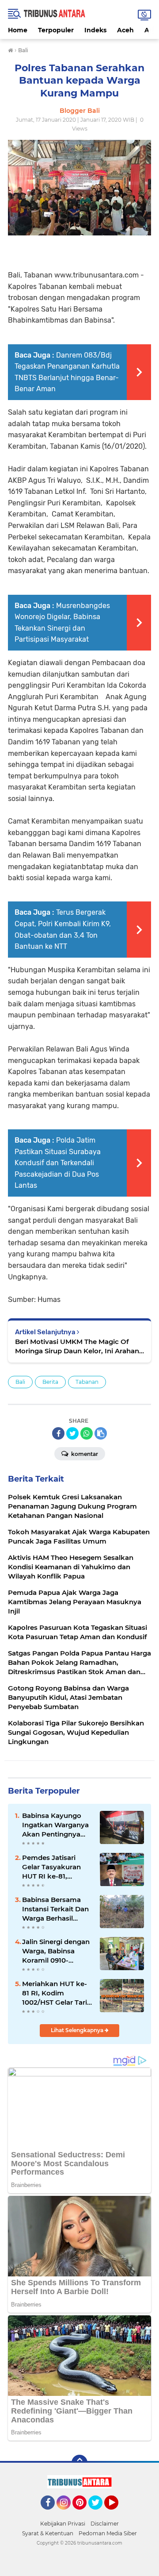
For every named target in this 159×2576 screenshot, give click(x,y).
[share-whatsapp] (87, 1433)
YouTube (117, 2514)
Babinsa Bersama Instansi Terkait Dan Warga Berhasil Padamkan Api (55, 1909)
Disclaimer (105, 2524)
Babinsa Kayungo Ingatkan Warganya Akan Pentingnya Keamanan (55, 1825)
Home (18, 30)
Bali (20, 1382)
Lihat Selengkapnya (78, 2030)
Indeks (95, 30)
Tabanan (87, 1382)
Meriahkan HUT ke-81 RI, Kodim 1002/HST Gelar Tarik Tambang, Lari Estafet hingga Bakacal (57, 1993)
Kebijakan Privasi (63, 2524)
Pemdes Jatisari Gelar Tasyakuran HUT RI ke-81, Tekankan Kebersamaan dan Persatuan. (53, 1867)
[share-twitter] (72, 1433)
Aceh (125, 30)
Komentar (84, 1454)
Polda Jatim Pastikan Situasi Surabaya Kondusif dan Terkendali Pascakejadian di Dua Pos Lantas (58, 1163)
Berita (50, 1382)
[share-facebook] (58, 1433)
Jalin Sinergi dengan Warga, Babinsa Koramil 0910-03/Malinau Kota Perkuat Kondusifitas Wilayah (56, 1951)
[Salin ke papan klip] (101, 1433)
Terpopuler (56, 30)
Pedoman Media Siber (108, 2533)
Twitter (99, 2514)
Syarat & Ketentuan (48, 2533)
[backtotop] (79, 2463)
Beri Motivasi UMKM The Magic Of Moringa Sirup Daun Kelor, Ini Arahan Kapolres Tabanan (77, 1346)
